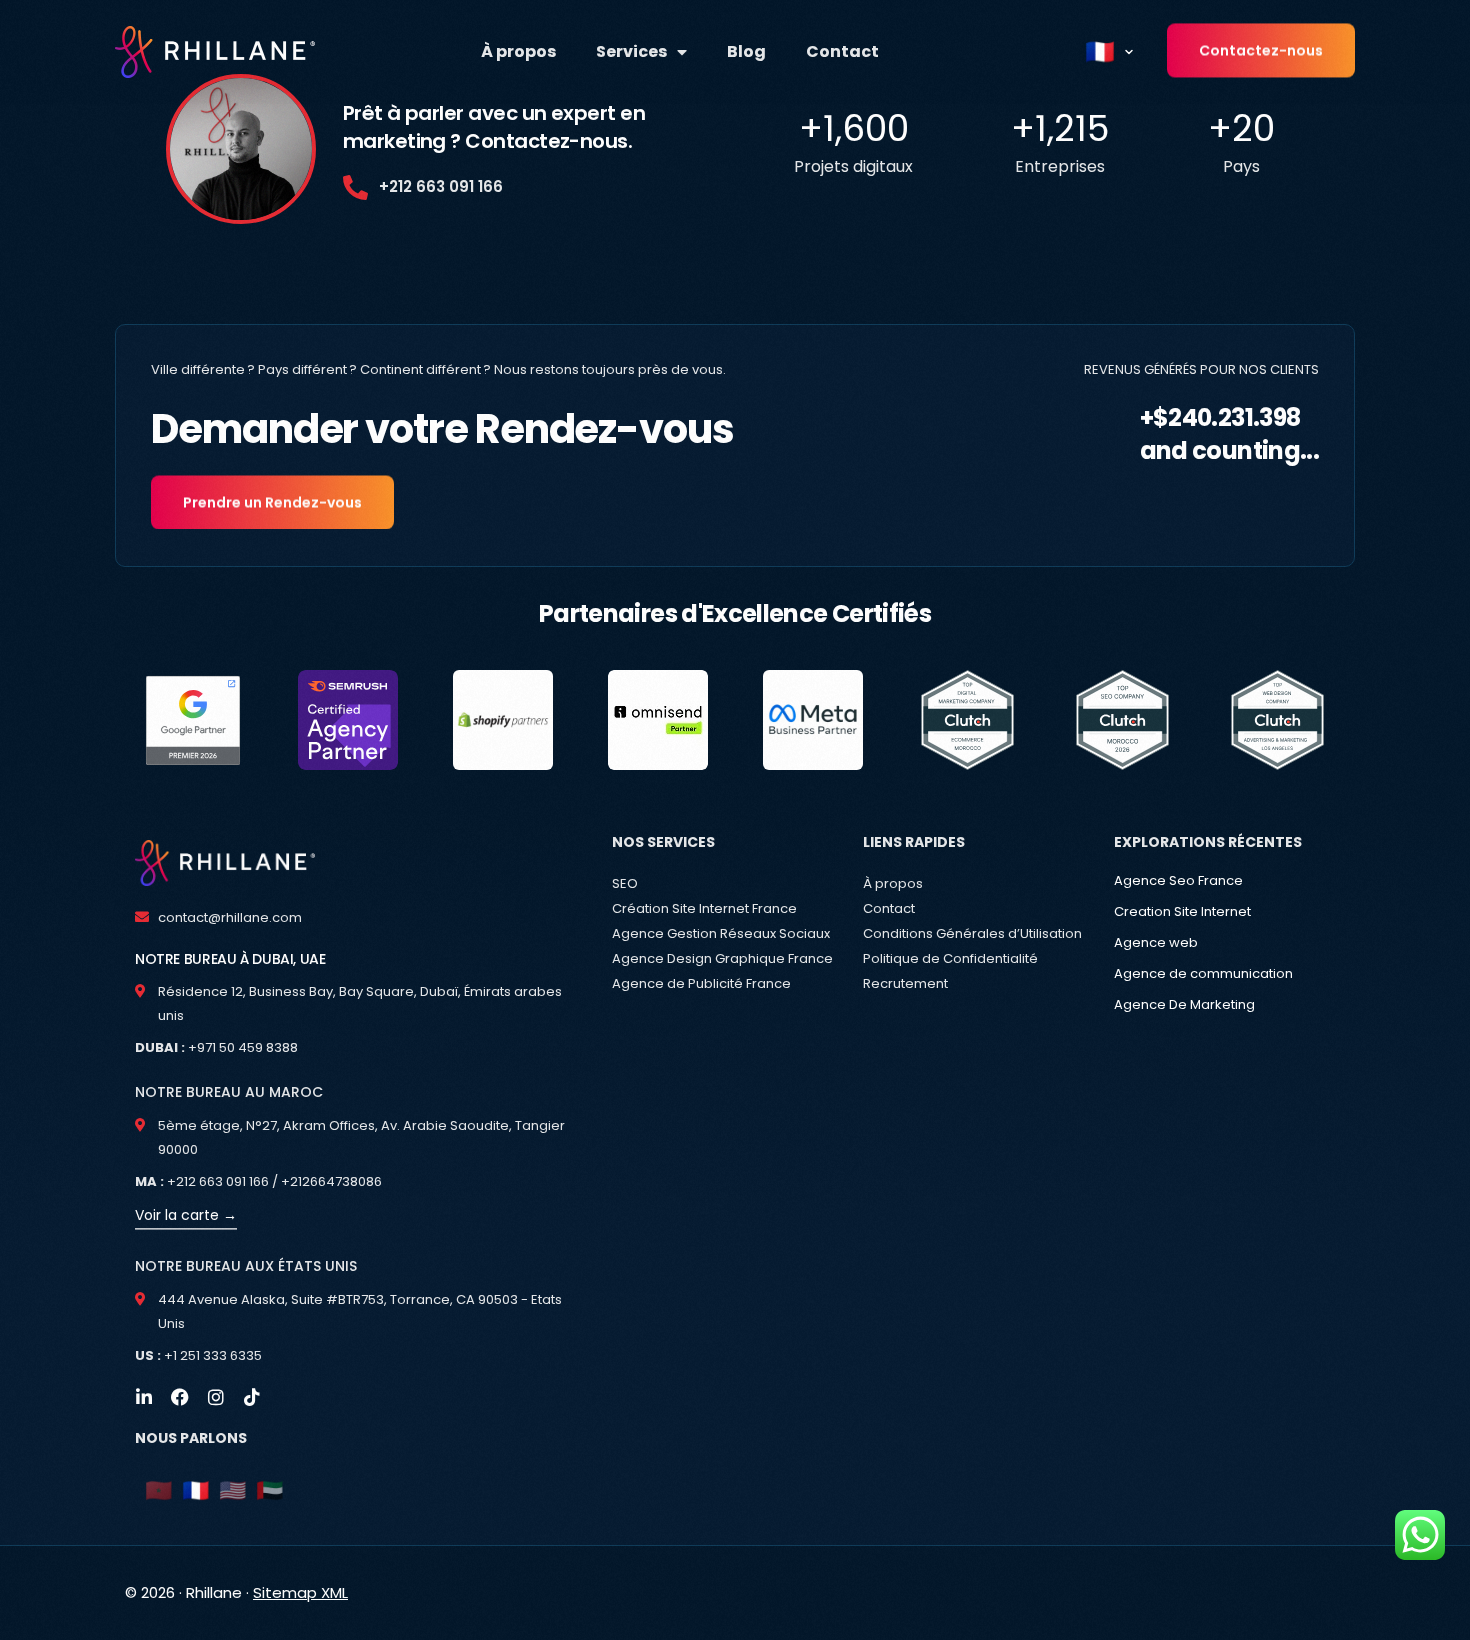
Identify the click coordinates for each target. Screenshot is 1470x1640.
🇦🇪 (269, 1491)
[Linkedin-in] (144, 1397)
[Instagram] (216, 1397)
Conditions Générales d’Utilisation (972, 933)
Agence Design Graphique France (722, 958)
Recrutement (905, 983)
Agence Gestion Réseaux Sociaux (721, 933)
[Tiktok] (252, 1397)
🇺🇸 (232, 1491)
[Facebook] (180, 1397)
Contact (842, 51)
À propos (518, 51)
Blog (746, 51)
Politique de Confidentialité (950, 958)
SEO (625, 883)
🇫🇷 (195, 1491)
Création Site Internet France (704, 908)
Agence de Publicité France (701, 983)
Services (631, 51)
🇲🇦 (158, 1491)
